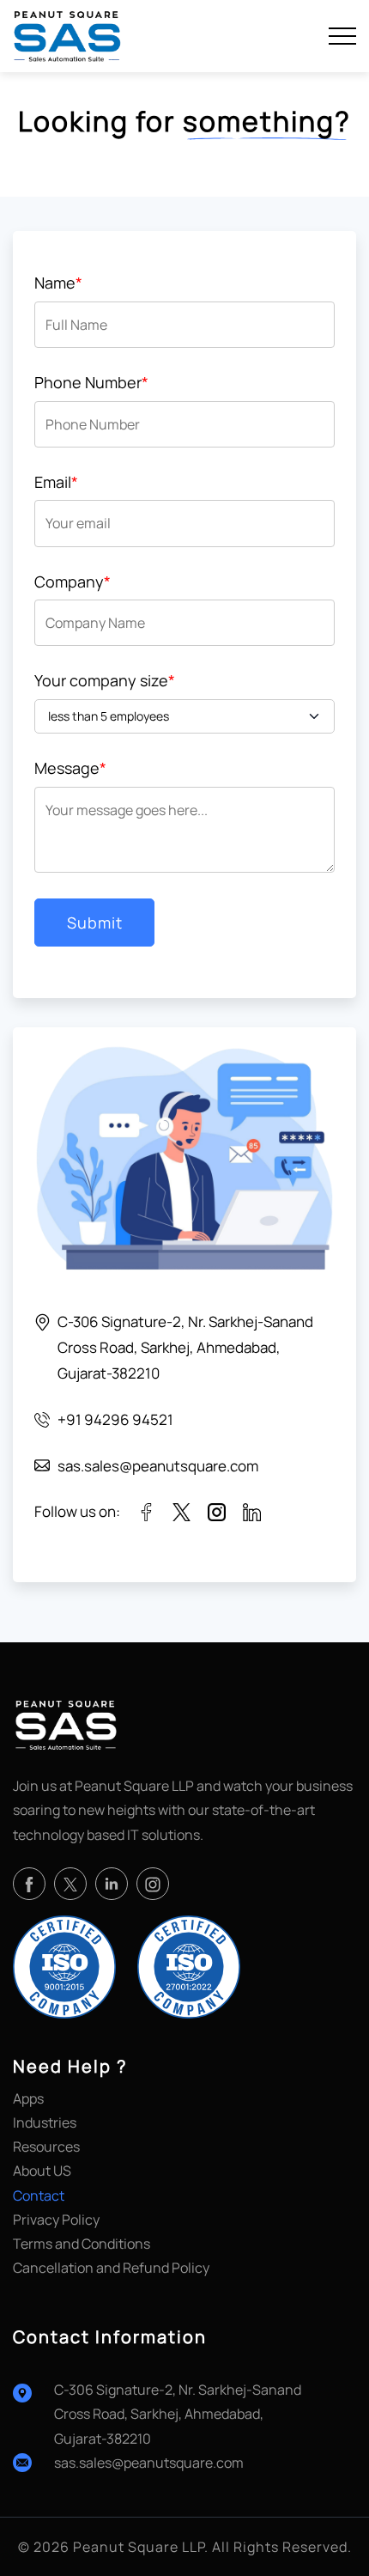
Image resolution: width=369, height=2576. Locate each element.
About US (42, 2171)
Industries (45, 2122)
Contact (39, 2195)
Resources (46, 2147)
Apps (28, 2098)
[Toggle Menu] (342, 36)
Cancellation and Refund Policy (111, 2268)
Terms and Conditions (82, 2244)
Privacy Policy (56, 2220)
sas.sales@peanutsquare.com (149, 2463)
